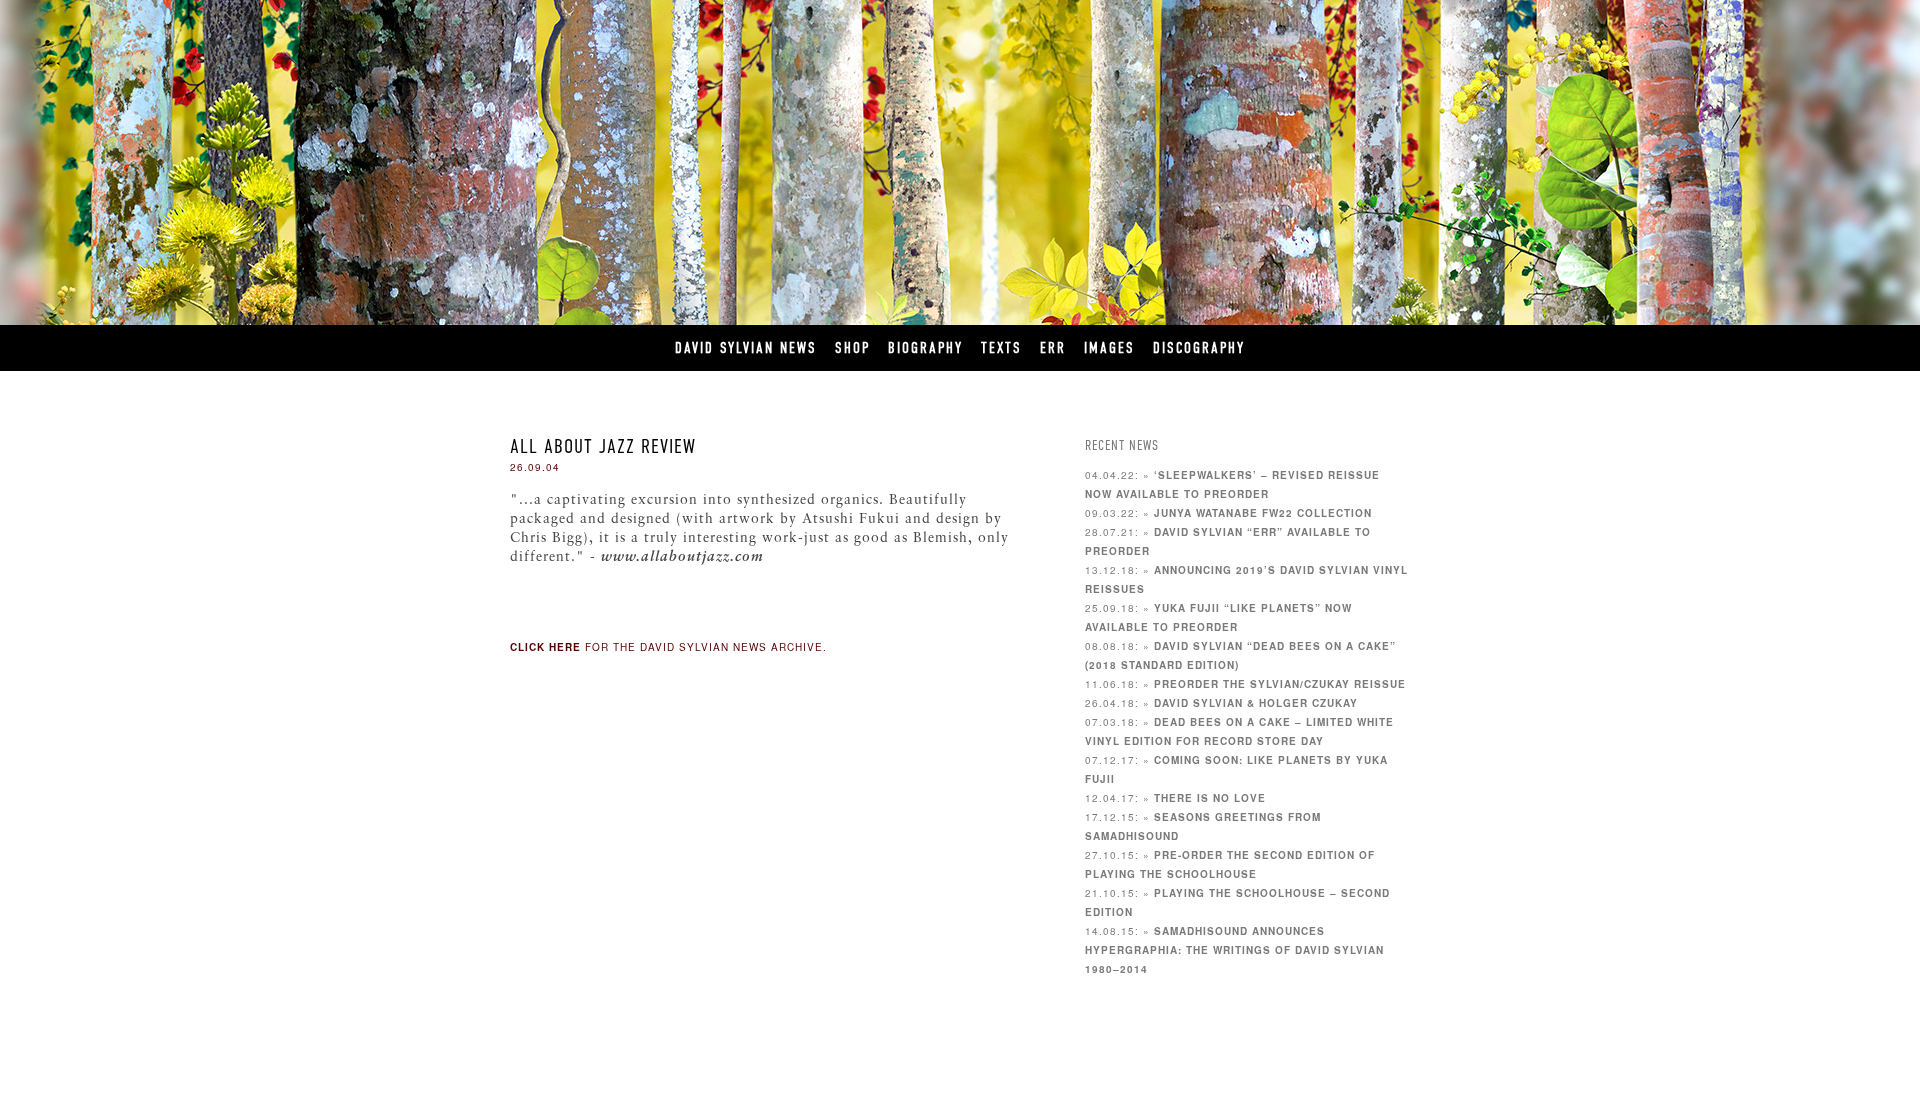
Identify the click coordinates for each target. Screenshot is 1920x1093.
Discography (1199, 347)
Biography (925, 347)
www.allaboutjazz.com (682, 557)
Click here (545, 647)
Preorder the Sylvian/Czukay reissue (1280, 684)
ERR (1053, 347)
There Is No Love (1210, 798)
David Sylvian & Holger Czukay (1256, 703)
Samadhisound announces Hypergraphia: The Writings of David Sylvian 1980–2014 (1234, 950)
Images (1109, 347)
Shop (852, 347)
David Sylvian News (746, 347)
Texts (1001, 347)
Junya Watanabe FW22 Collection (1263, 513)
